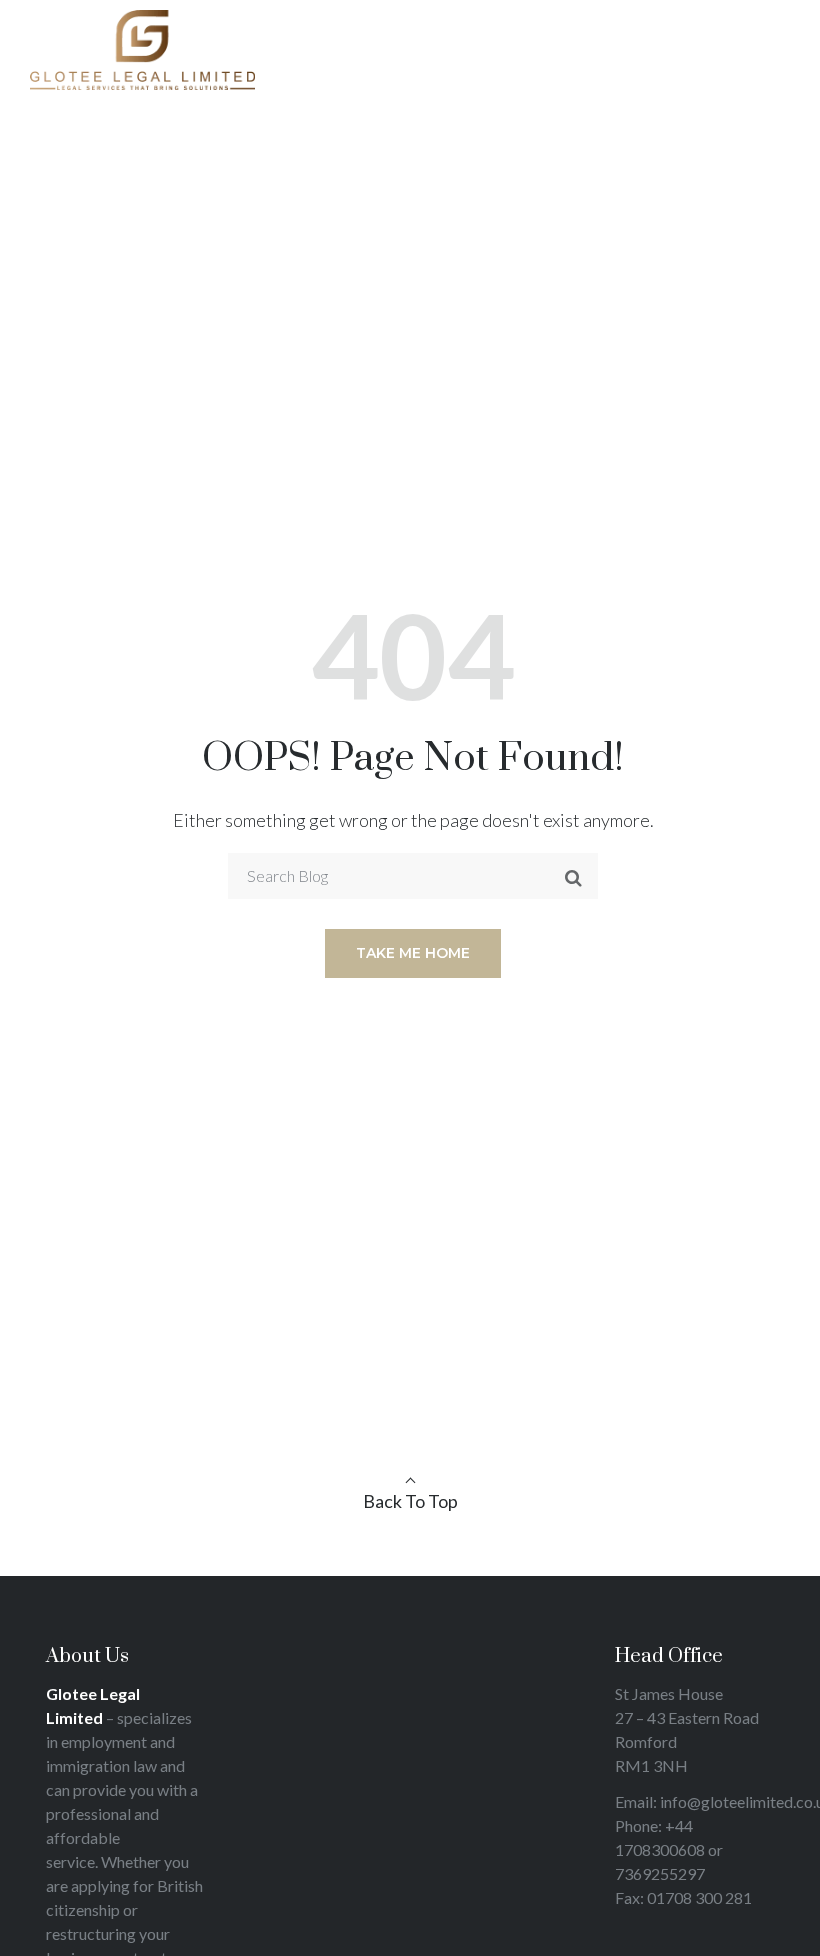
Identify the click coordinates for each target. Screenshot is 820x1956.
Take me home (413, 953)
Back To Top (410, 1501)
